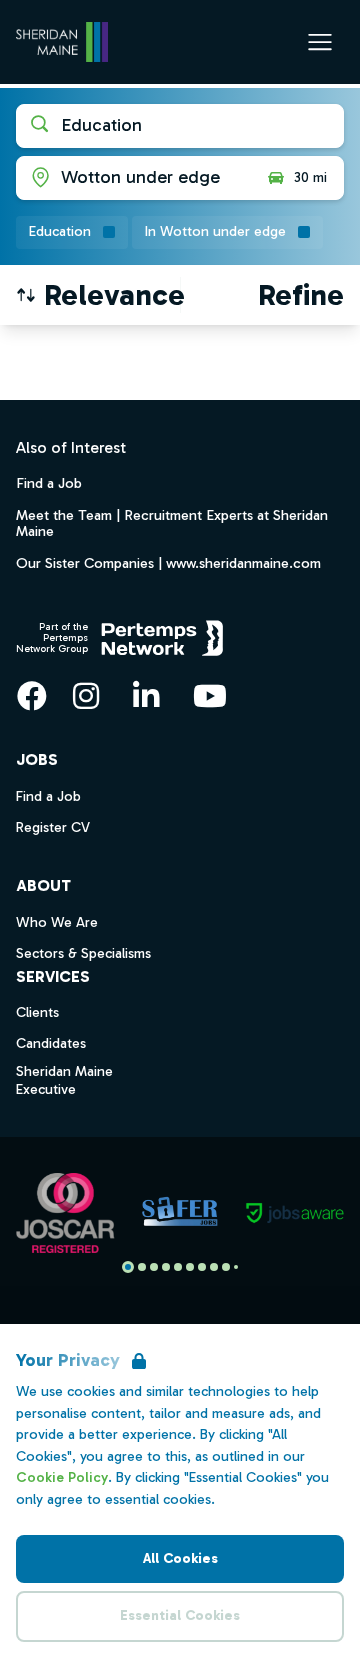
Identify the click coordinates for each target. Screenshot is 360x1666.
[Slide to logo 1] (142, 1267)
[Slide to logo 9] (236, 1267)
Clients (37, 1012)
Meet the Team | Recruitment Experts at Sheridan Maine (172, 523)
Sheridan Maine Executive (64, 1081)
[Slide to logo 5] (190, 1267)
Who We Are (57, 922)
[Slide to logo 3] (166, 1267)
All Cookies (180, 1558)
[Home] (62, 42)
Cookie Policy (62, 1477)
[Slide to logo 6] (202, 1267)
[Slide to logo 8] (226, 1267)
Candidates (51, 1043)
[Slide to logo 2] (154, 1267)
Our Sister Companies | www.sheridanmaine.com (168, 563)
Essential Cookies (180, 1615)
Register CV (53, 827)
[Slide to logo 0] (128, 1267)
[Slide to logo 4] (178, 1267)
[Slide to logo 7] (214, 1267)
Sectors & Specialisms (83, 953)
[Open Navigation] (320, 42)
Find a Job (49, 483)
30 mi (310, 177)
